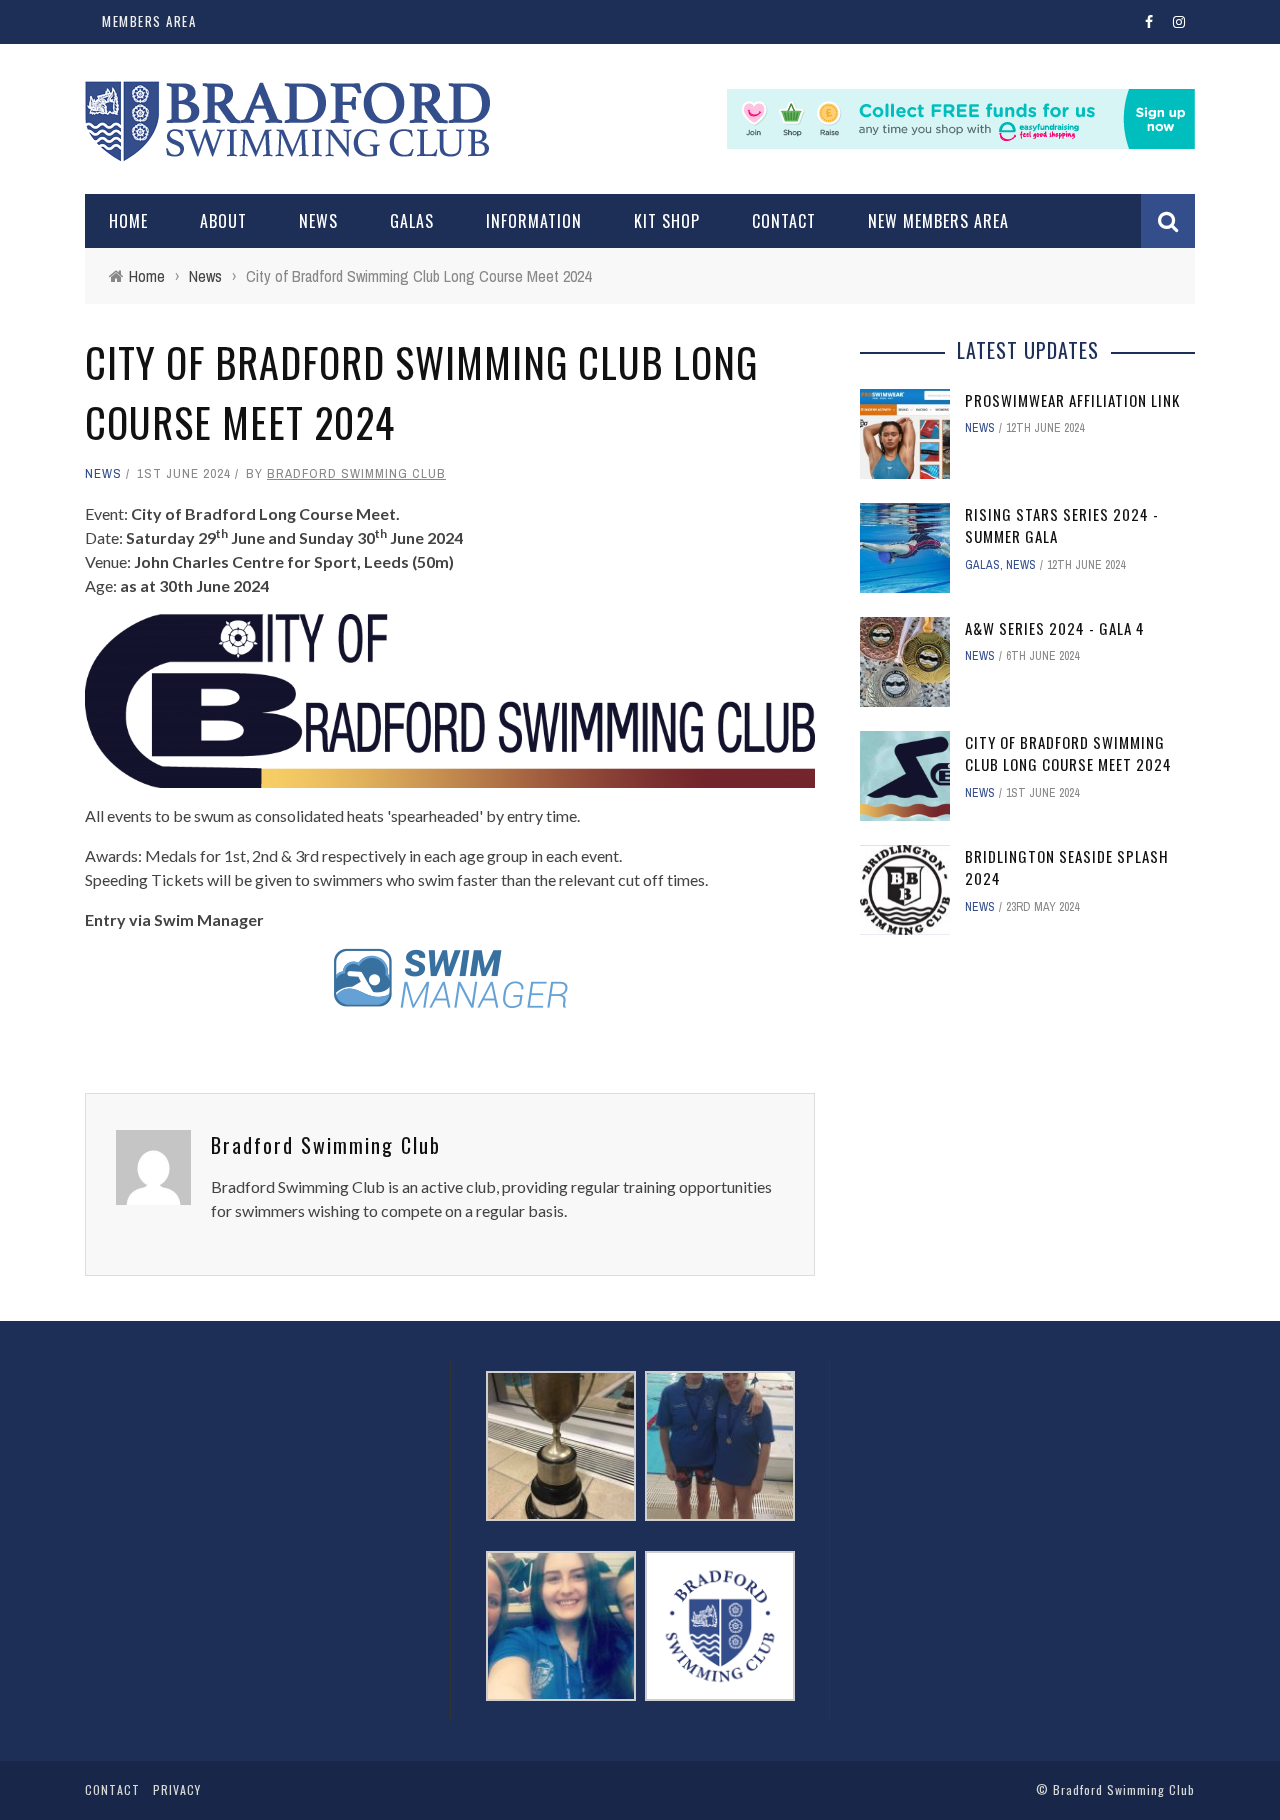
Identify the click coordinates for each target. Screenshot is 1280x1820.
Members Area (149, 21)
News (318, 221)
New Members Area (938, 221)
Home (128, 221)
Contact (784, 221)
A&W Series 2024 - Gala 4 (1055, 628)
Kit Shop (667, 221)
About (223, 221)
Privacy (177, 1789)
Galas (412, 221)
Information (534, 221)
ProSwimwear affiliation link (1072, 400)
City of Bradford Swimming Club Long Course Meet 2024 (1068, 753)
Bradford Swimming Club (356, 473)
